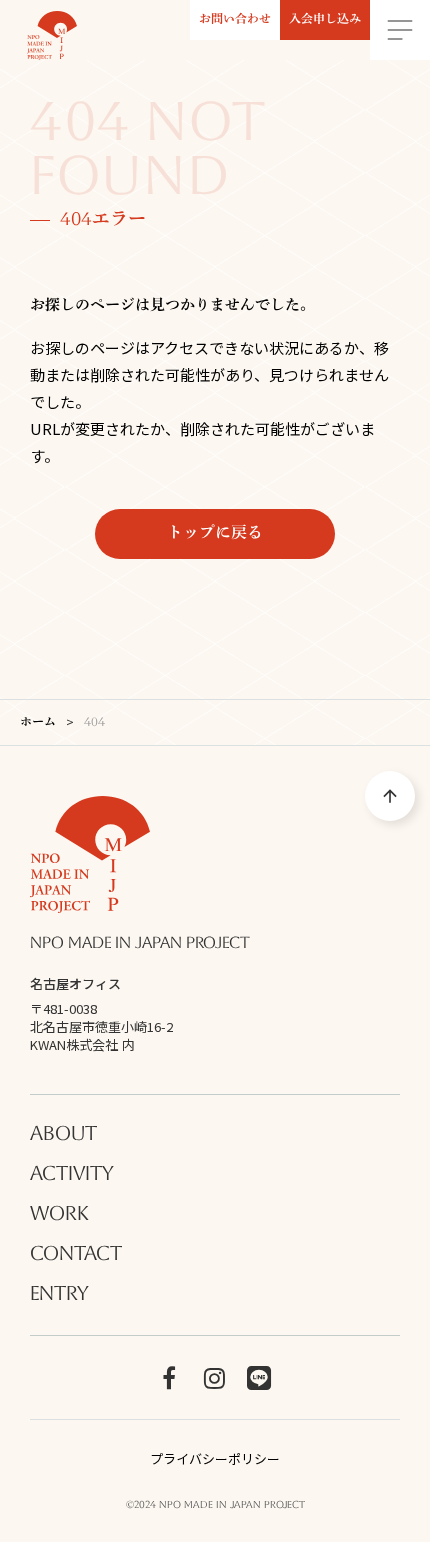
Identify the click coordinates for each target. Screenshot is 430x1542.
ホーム (38, 723)
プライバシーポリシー (215, 1459)
